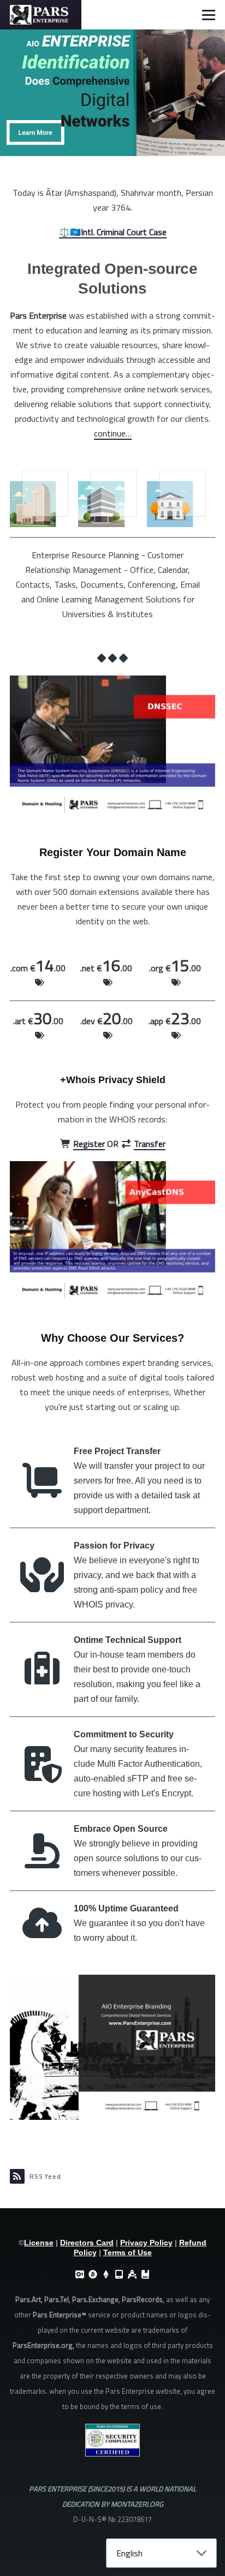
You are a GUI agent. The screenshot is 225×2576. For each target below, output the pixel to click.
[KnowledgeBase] (145, 2274)
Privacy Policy (146, 2243)
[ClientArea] (80, 2274)
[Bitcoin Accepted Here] (93, 2274)
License (39, 2243)
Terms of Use (128, 2252)
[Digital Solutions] (132, 2274)
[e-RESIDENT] (119, 2274)
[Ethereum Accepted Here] (106, 2274)
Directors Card (87, 2243)
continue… (113, 433)
